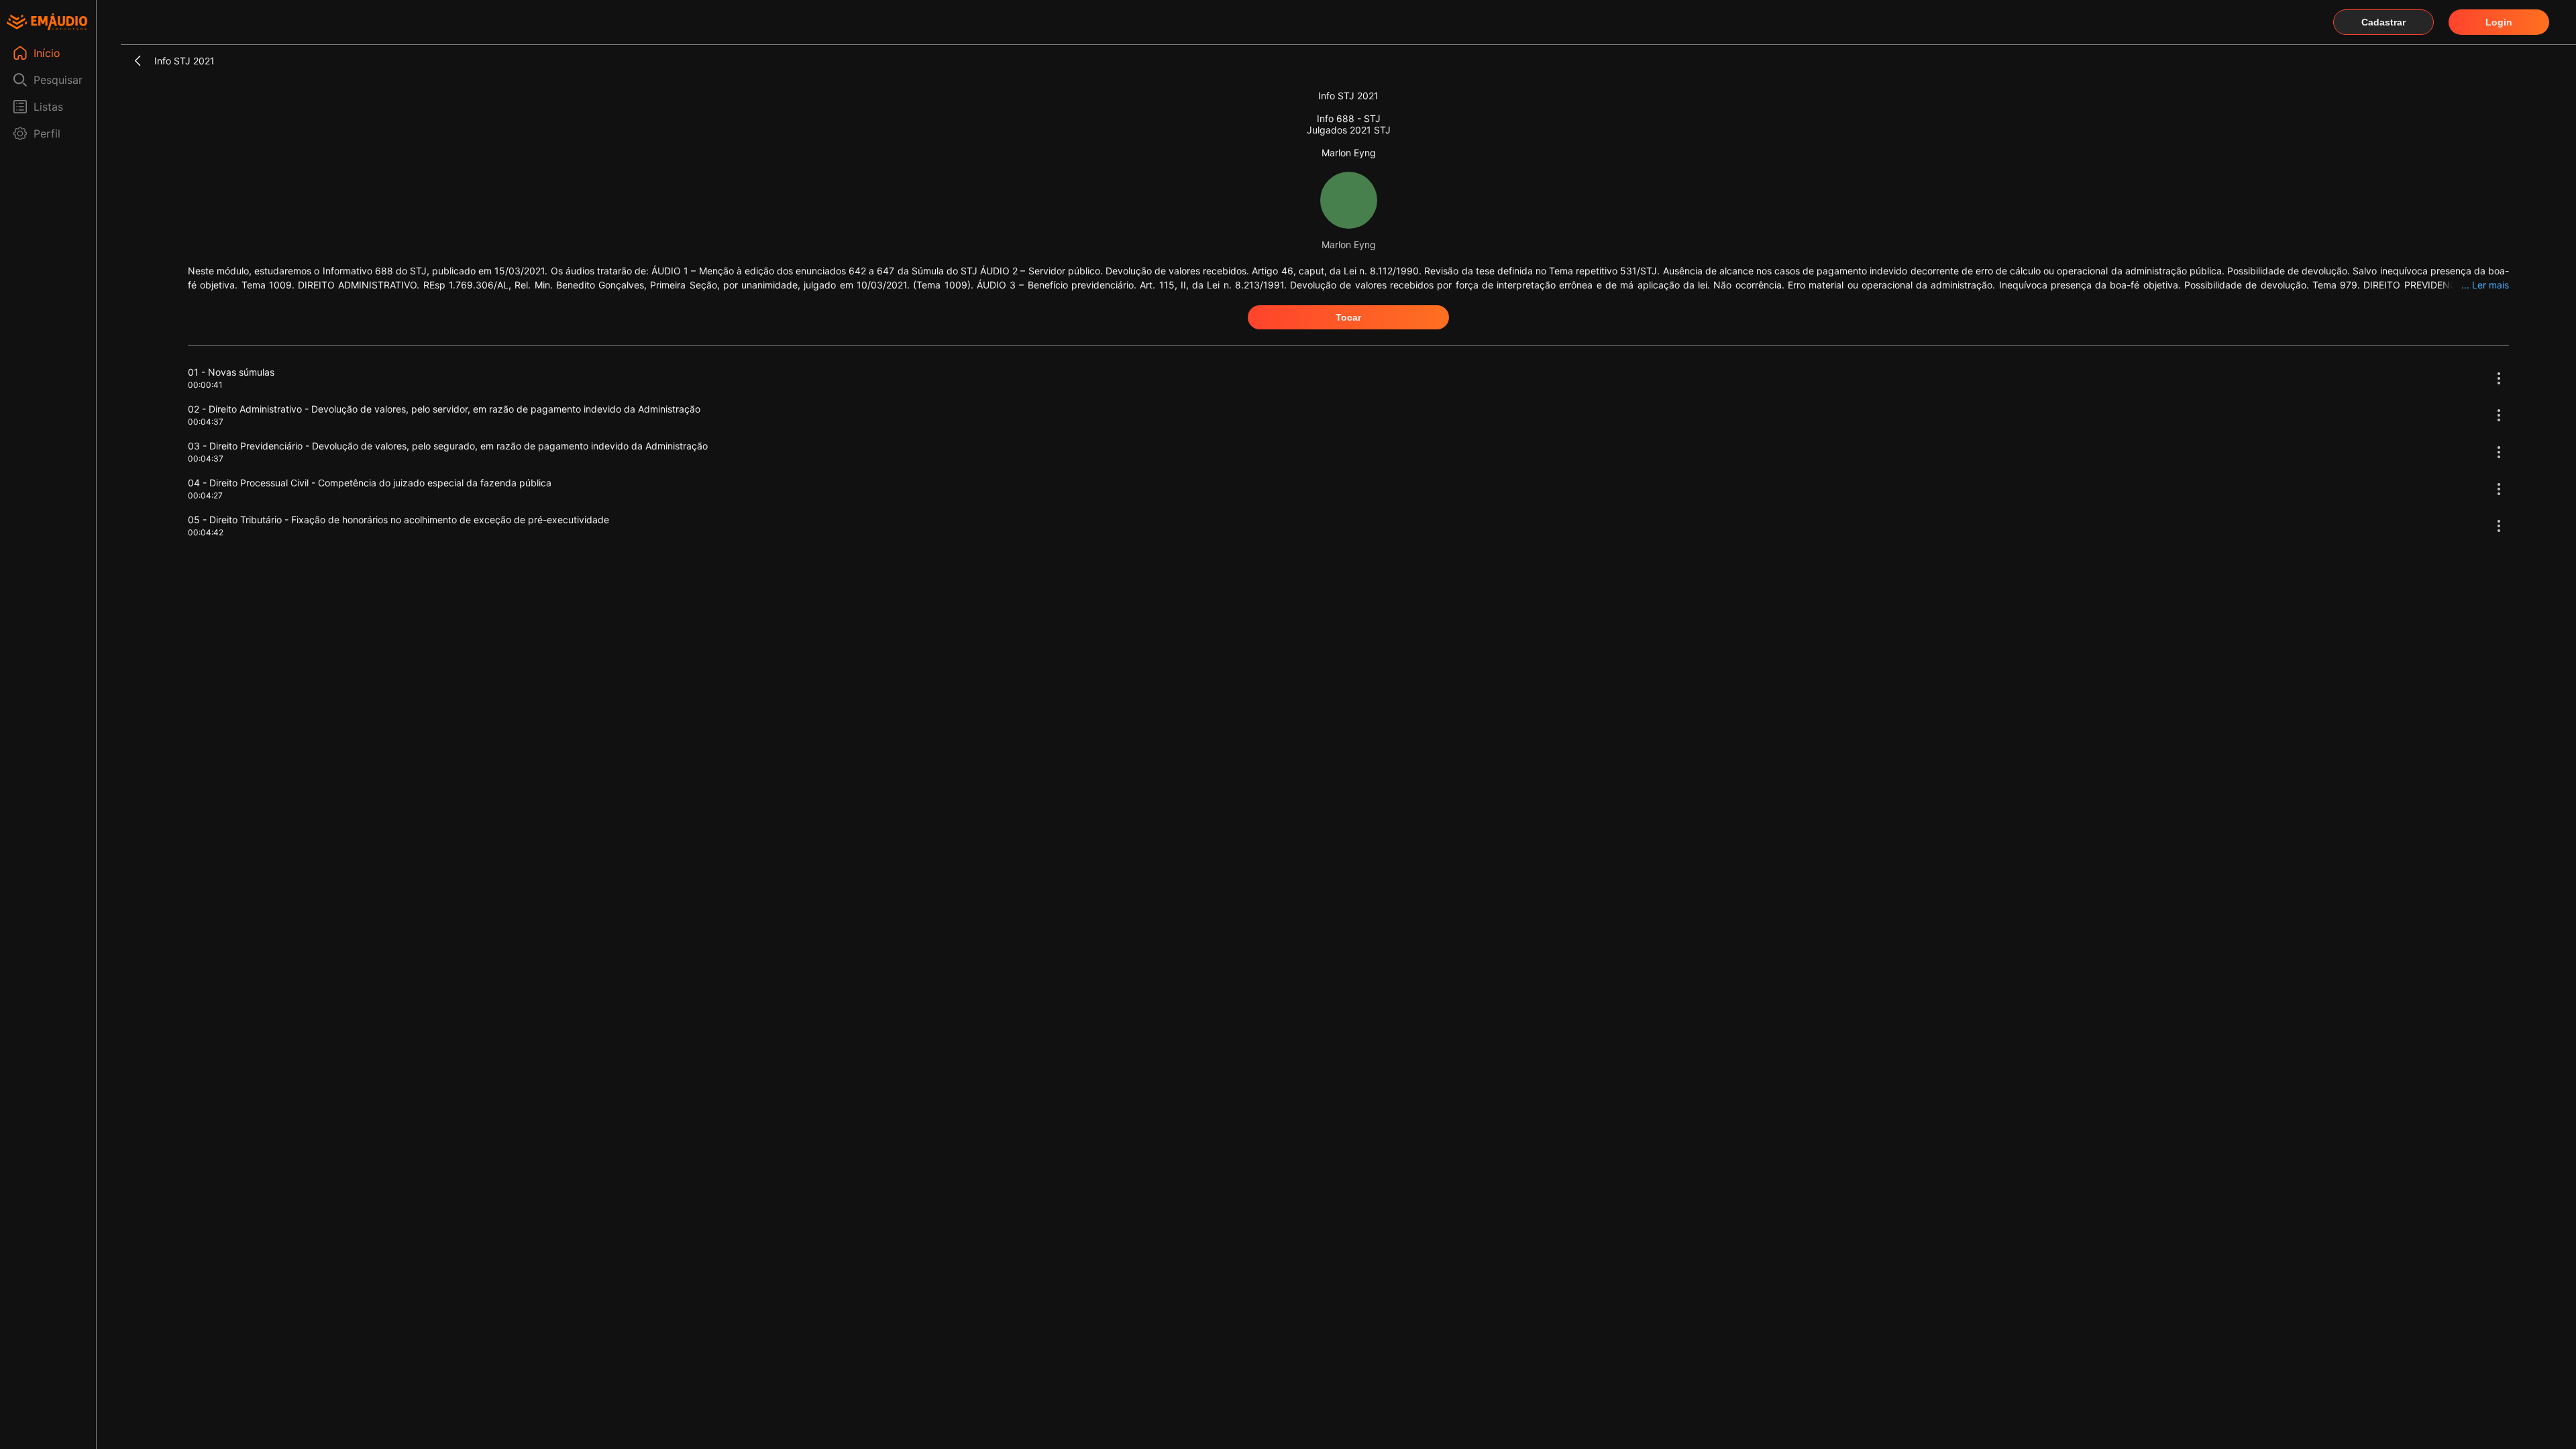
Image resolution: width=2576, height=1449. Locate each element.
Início (47, 53)
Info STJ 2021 (184, 61)
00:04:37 (206, 422)
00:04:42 (206, 532)
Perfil (47, 133)
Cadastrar (2383, 22)
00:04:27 (205, 495)
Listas (48, 107)
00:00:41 (205, 385)
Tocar (1348, 317)
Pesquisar (58, 80)
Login (2499, 22)
